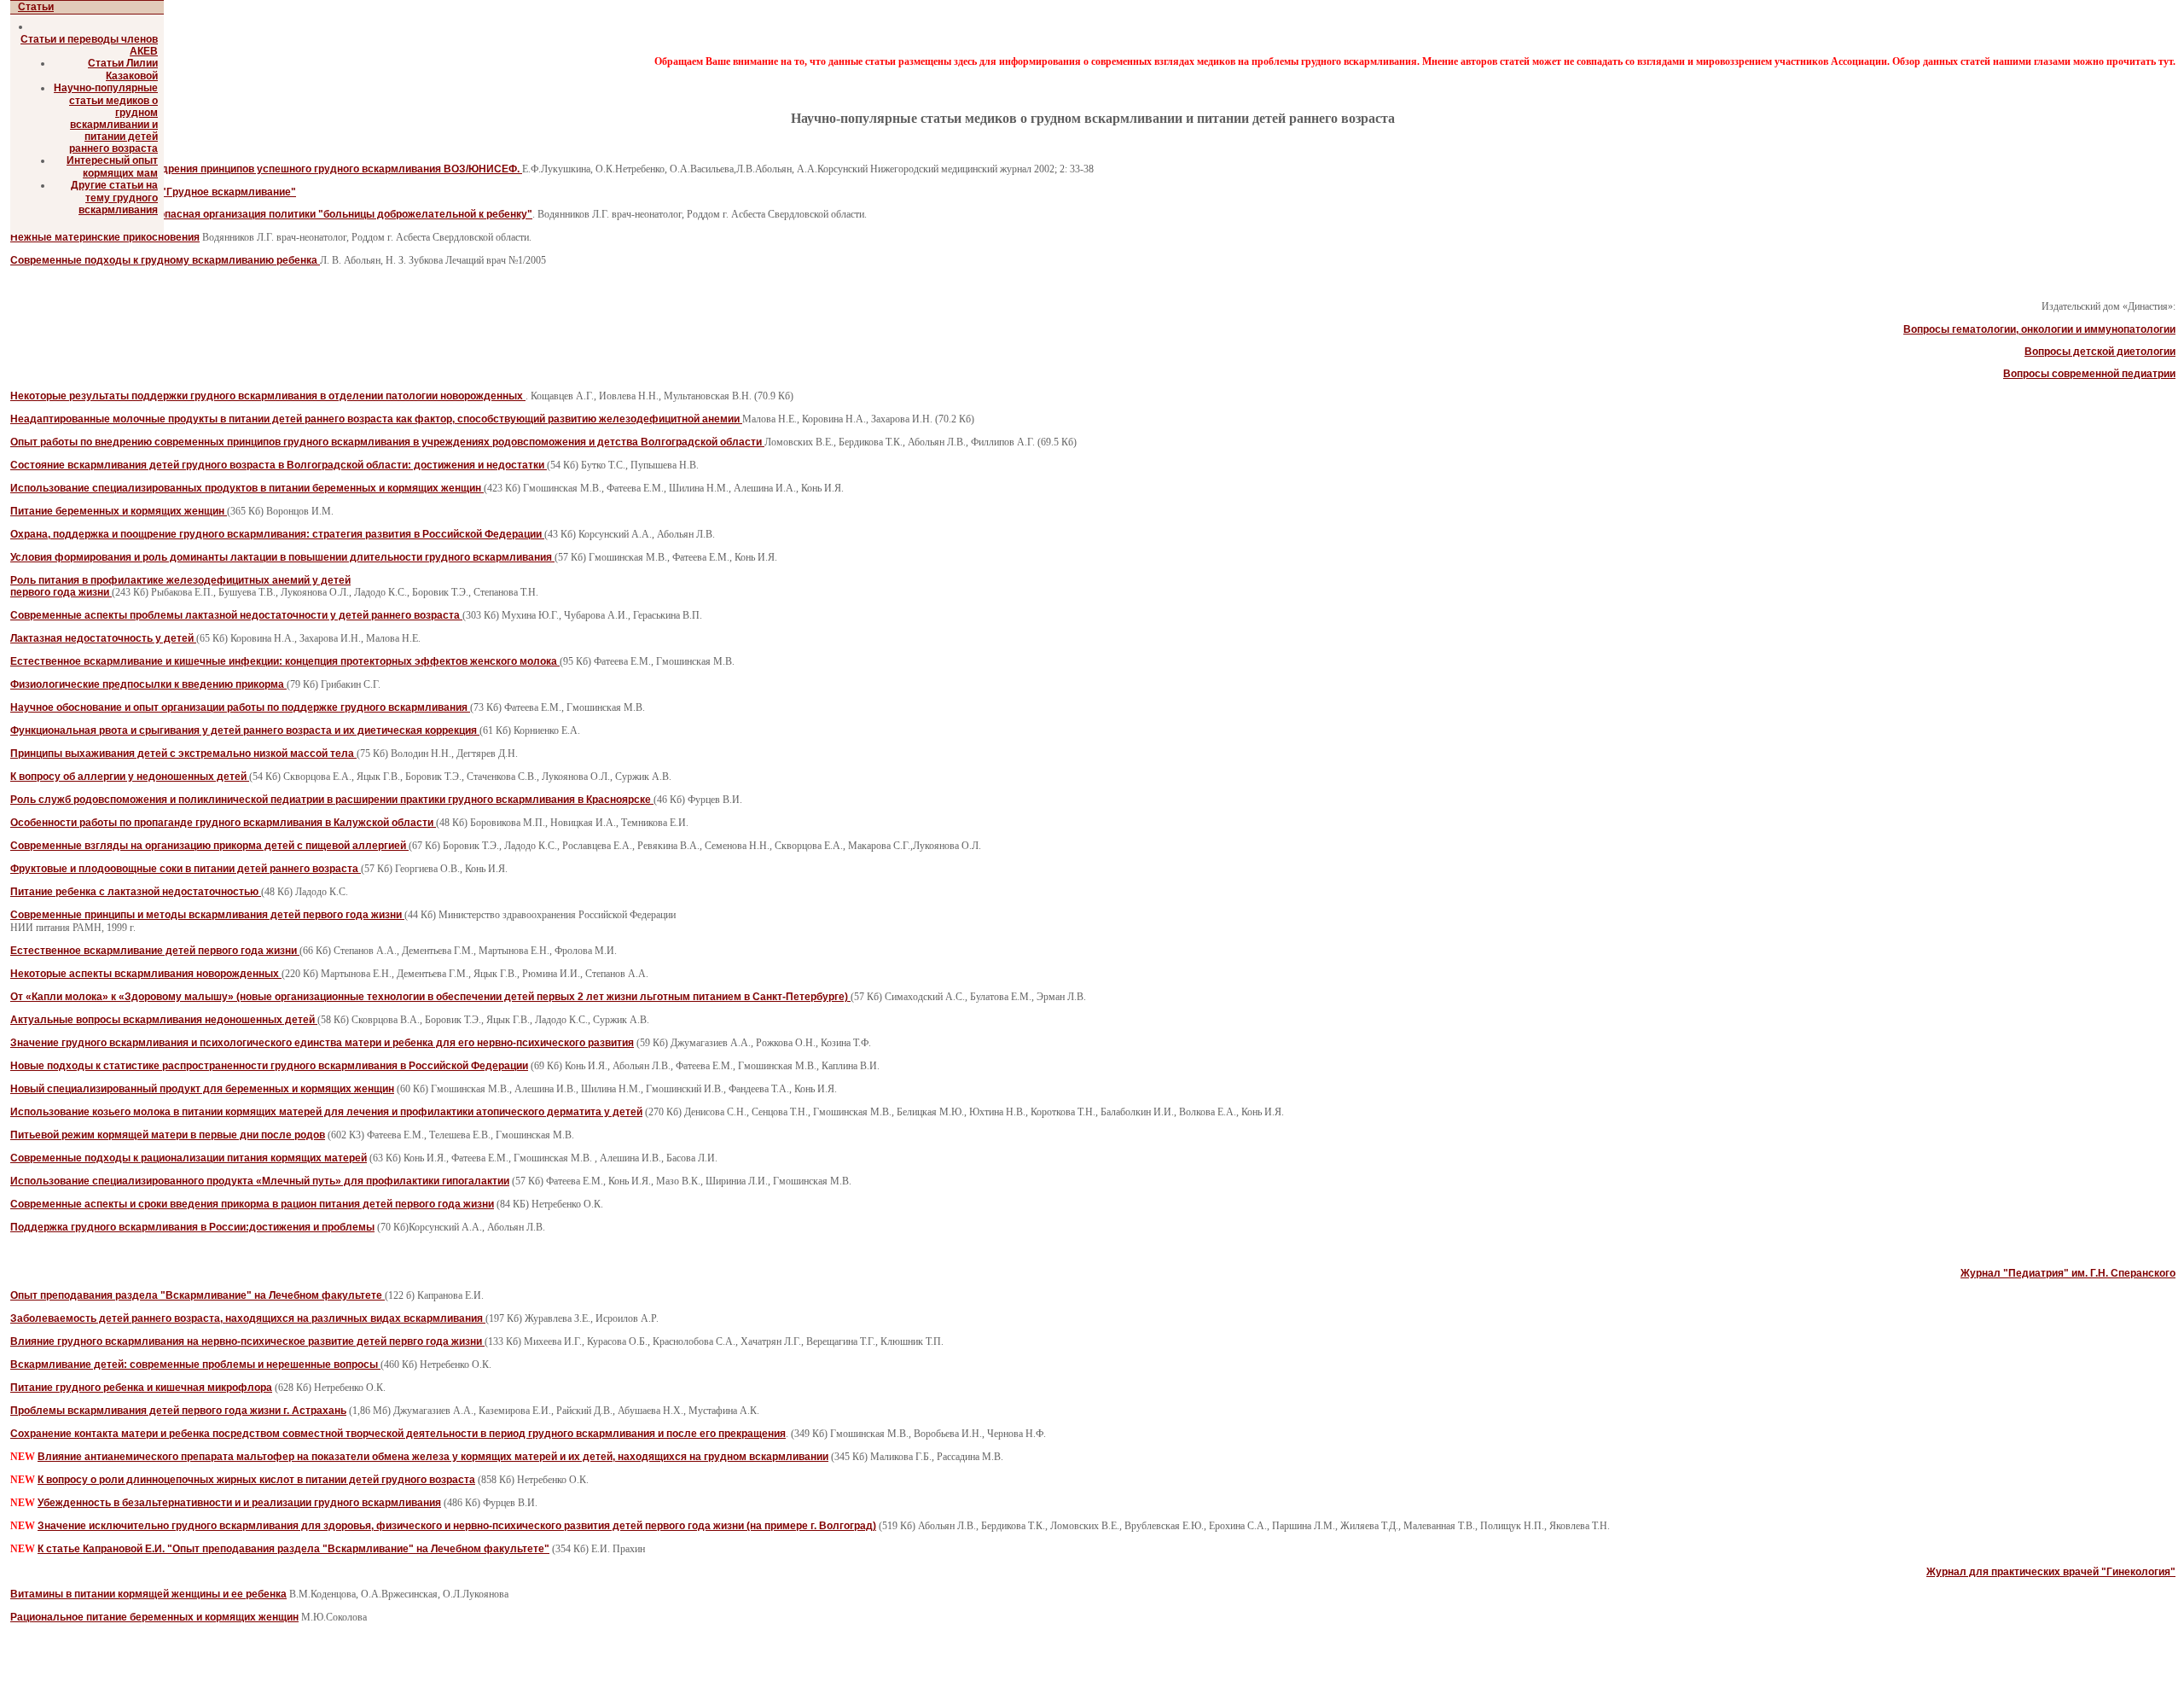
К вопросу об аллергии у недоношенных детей (130, 777)
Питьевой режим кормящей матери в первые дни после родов (168, 1135)
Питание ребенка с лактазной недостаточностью (136, 892)
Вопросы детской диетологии (2100, 352)
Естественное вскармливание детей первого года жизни (155, 951)
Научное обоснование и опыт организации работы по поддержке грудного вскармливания (240, 707)
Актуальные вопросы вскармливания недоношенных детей (164, 1020)
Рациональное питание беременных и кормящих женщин (154, 1617)
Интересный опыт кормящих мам (112, 167)
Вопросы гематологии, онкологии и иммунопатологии (2039, 329)
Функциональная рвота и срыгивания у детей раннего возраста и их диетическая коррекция (245, 730)
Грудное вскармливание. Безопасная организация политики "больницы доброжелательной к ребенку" (271, 214)
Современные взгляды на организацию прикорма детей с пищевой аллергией (209, 846)
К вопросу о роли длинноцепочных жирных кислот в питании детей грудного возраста (256, 1480)
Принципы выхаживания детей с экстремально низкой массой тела (183, 754)
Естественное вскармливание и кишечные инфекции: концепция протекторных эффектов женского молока (285, 661)
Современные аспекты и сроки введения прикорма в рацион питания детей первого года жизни (252, 1204)
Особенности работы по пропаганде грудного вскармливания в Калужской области (223, 823)
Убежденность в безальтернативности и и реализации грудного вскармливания (239, 1503)
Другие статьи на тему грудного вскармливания (114, 198)
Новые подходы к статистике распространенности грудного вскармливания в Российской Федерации (269, 1066)
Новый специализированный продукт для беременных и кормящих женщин (202, 1089)
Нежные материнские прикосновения (105, 237)
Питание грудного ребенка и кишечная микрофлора (141, 1388)
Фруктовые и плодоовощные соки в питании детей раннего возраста (186, 869)
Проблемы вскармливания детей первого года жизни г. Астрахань (178, 1411)
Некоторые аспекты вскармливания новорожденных (146, 974)
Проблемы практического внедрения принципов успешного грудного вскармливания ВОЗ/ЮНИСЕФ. (266, 169)
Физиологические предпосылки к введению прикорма (148, 684)
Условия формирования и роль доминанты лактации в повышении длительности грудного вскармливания (282, 557)
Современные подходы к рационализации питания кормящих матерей (189, 1158)
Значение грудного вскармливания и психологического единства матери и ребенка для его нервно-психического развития (322, 1043)
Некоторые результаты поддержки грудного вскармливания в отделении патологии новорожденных (268, 396)
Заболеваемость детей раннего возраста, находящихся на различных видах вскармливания (248, 1318)
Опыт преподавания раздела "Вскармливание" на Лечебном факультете (197, 1295)
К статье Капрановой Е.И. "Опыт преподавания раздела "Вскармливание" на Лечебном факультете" (293, 1549)
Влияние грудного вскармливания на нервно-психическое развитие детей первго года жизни (247, 1341)
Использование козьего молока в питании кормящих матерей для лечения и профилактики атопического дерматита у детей (326, 1112)
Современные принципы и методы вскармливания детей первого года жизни (207, 915)
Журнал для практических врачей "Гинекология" (2051, 1572)
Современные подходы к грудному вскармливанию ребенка (165, 260)
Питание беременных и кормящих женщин (119, 511)
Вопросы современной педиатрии (2089, 374)
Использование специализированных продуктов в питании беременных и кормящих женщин (247, 488)
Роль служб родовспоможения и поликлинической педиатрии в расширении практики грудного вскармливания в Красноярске (332, 800)
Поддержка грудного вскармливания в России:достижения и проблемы (192, 1227)
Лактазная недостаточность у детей (103, 638)
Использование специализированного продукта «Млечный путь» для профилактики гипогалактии (260, 1181)
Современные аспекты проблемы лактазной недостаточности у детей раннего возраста (236, 615)
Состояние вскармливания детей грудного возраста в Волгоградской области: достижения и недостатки (279, 465)
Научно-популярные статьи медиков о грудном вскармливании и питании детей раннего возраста (106, 118)
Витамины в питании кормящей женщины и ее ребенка (148, 1594)
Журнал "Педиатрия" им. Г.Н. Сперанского (2068, 1273)
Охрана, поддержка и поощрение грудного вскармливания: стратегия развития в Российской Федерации (277, 534)
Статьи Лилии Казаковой (123, 70)
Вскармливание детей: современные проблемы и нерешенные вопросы (195, 1365)
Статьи (36, 7)
